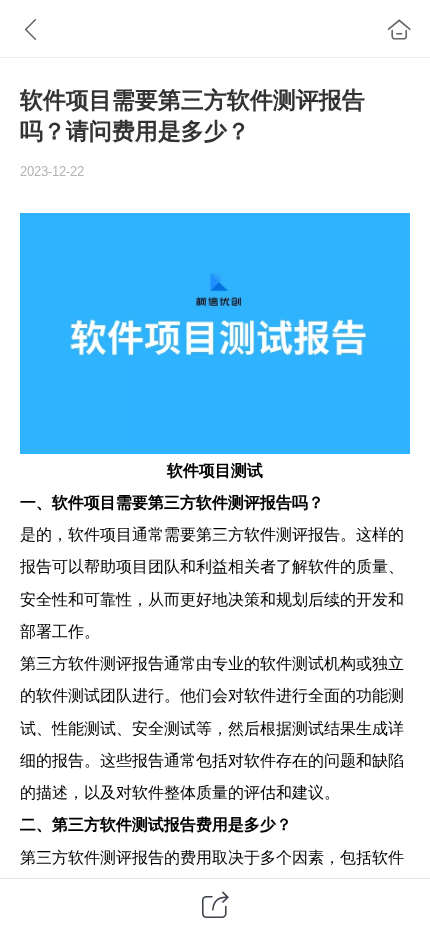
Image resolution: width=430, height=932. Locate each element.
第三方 (172, 502)
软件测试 (292, 663)
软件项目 (199, 470)
